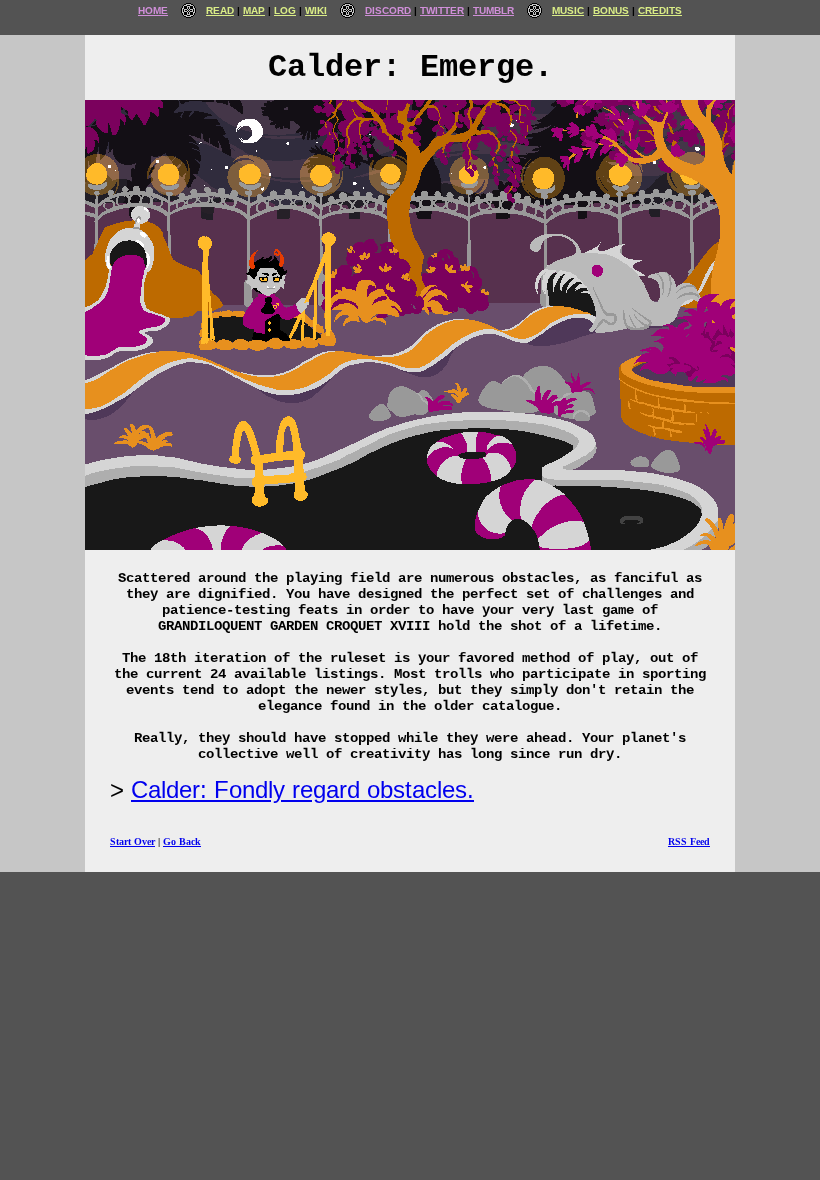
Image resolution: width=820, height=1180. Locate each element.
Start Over (132, 841)
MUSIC (568, 10)
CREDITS (660, 10)
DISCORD (388, 10)
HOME (153, 10)
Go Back (182, 841)
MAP (254, 10)
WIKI (316, 10)
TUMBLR (493, 10)
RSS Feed (689, 841)
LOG (285, 10)
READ (220, 10)
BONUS (611, 10)
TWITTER (442, 10)
